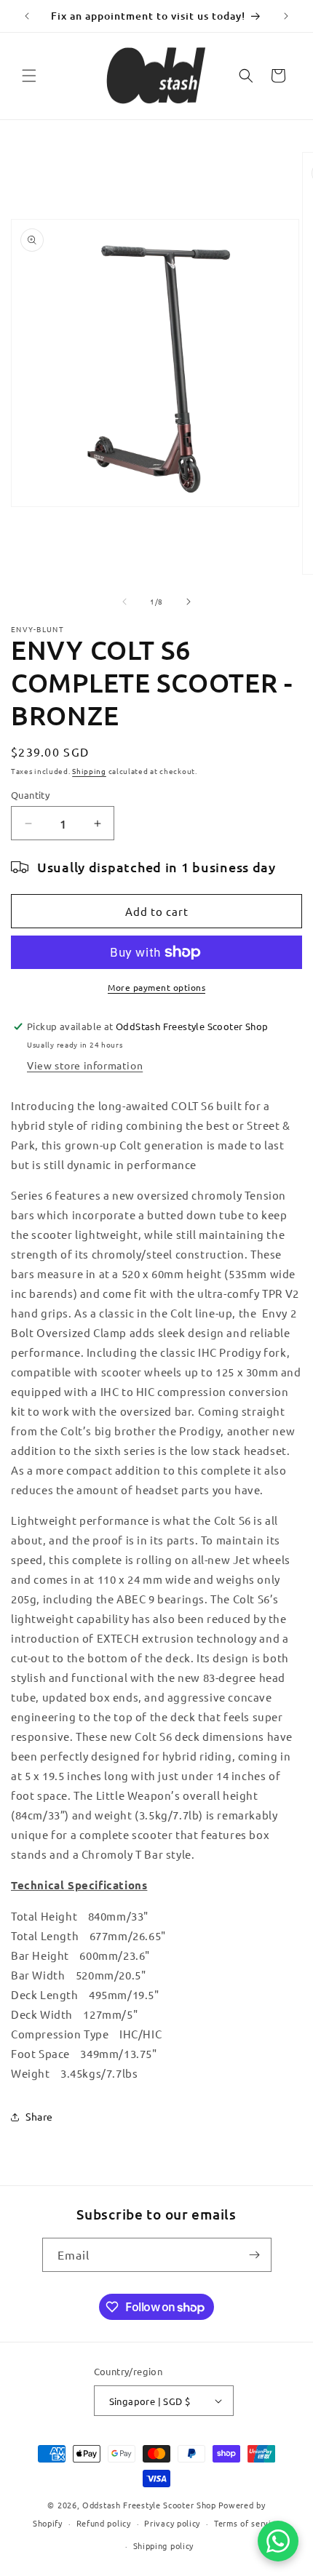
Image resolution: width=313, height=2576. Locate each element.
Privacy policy (172, 2523)
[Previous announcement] (27, 16)
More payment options (156, 987)
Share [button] (39, 2116)
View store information (85, 1065)
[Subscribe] (255, 2255)
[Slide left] (124, 602)
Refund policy (104, 2523)
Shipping (89, 771)
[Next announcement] (286, 16)
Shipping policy (164, 2545)
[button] (29, 76)
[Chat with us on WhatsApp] (278, 2541)
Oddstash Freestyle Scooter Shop (149, 2505)
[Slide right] (189, 602)
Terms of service (247, 2523)
